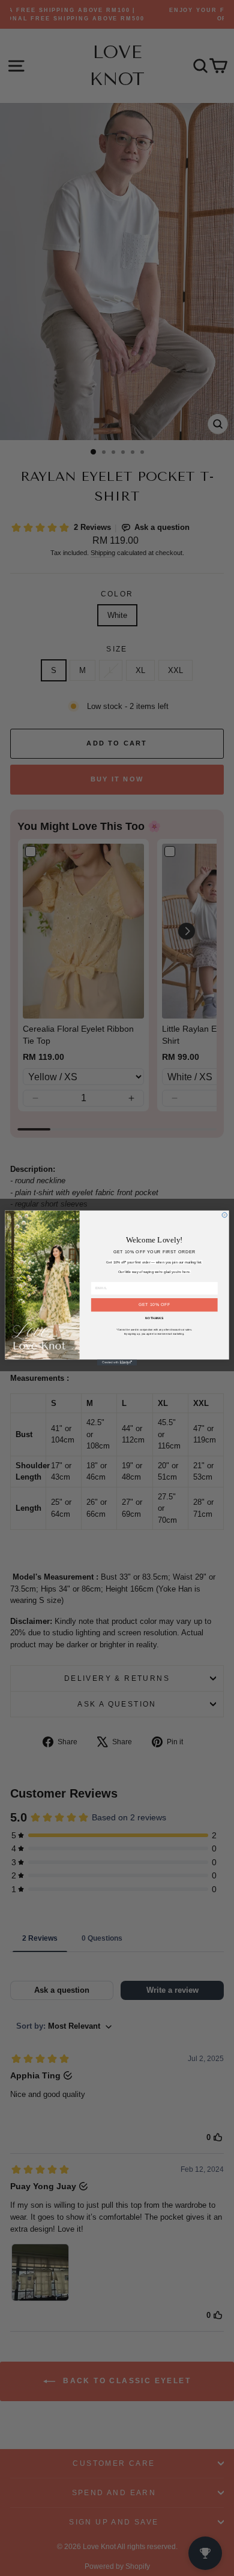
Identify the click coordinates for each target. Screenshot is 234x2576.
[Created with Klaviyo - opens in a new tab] (117, 1362)
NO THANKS (154, 1319)
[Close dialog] (224, 1215)
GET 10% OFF (154, 1304)
